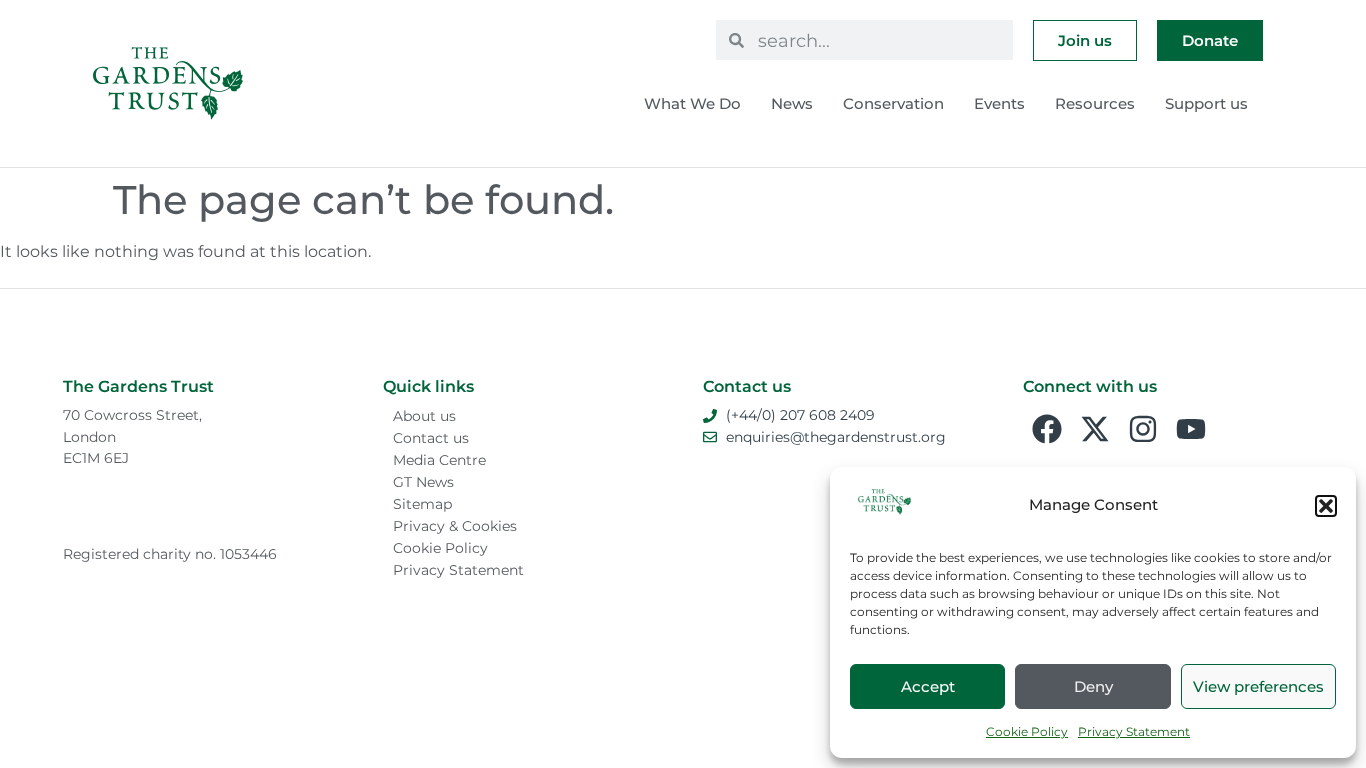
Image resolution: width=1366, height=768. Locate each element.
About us (424, 416)
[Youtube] (1191, 429)
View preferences (1258, 686)
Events (999, 103)
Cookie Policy (1027, 731)
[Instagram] (1143, 429)
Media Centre (439, 460)
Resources (1095, 103)
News (792, 103)
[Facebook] (1047, 429)
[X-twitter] (1095, 429)
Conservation (893, 103)
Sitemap (422, 504)
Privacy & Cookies (455, 526)
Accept (928, 686)
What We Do (692, 103)
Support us (1206, 103)
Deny (1093, 686)
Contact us (431, 438)
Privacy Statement (1134, 731)
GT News (423, 482)
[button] (1326, 506)
